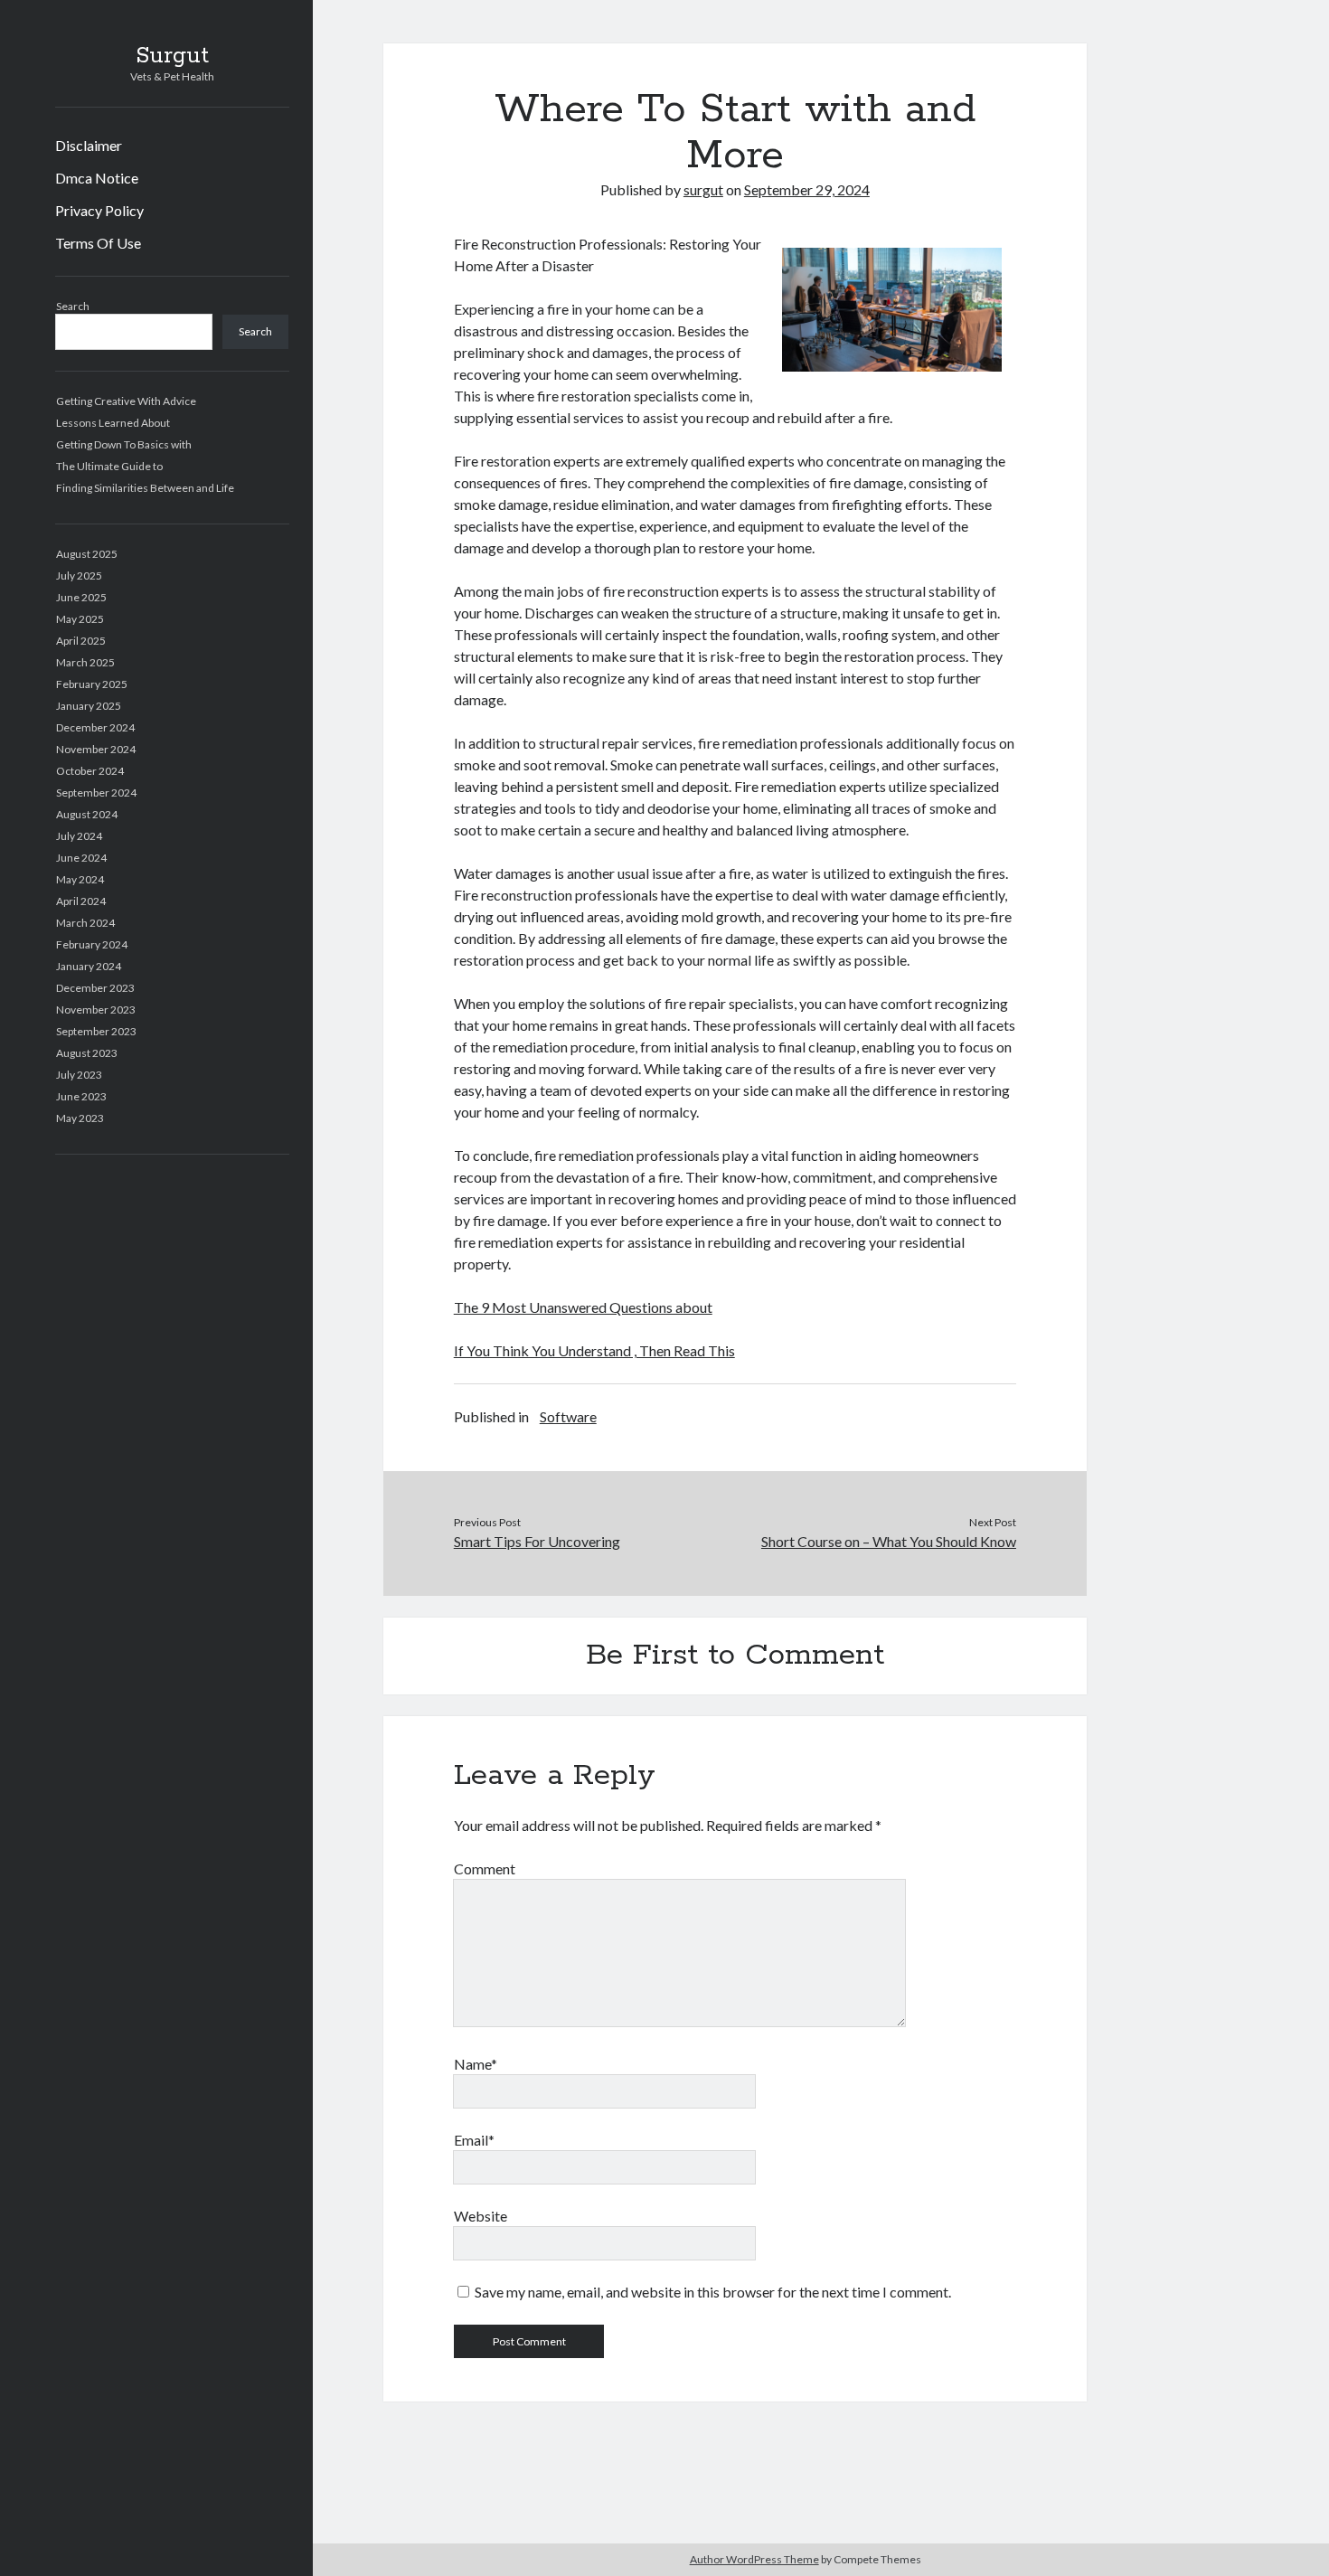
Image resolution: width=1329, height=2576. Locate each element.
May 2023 (80, 1118)
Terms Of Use (98, 243)
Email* (474, 2140)
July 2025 (79, 576)
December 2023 (95, 988)
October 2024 (90, 771)
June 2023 (81, 1096)
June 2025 (81, 597)
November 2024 (96, 749)
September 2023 (96, 1031)
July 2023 (79, 1075)
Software (568, 1416)
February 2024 (92, 944)
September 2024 (96, 793)
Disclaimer (89, 145)
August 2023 (87, 1053)
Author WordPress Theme (754, 2559)
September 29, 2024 (807, 189)
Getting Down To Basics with (124, 444)
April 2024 (81, 901)
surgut (703, 189)
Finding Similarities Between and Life (145, 488)
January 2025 (89, 706)
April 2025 (81, 641)
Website (481, 2216)
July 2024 (79, 836)
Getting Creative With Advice (126, 401)
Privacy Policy (99, 210)
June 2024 (81, 858)
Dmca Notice (97, 178)
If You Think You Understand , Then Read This (594, 1350)
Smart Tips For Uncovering (537, 1541)
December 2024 (95, 727)
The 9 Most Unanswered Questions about (583, 1307)
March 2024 (85, 923)
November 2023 (96, 1010)
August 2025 (87, 554)
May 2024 (80, 879)
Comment (485, 1868)
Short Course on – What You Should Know (889, 1541)
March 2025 (85, 662)
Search (73, 306)
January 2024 (89, 966)
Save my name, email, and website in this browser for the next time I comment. (713, 2292)
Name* (476, 2064)
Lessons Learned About (113, 423)
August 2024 (87, 814)
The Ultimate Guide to (109, 466)
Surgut (172, 56)
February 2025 (92, 684)
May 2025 (80, 619)
